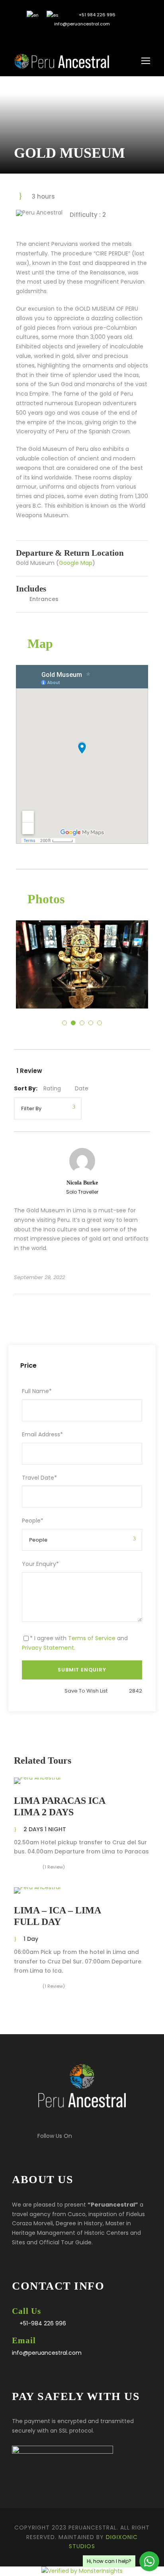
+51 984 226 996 (97, 15)
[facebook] (64, 37)
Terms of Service (92, 1638)
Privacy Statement (48, 1648)
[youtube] (88, 37)
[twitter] (76, 37)
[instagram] (100, 37)
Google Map (76, 563)
